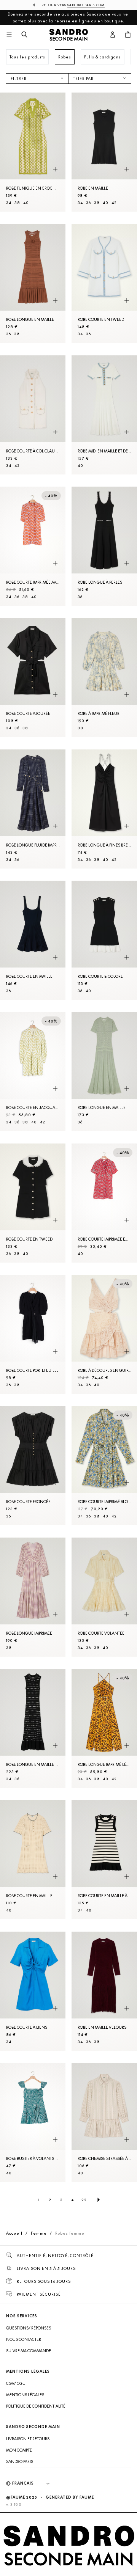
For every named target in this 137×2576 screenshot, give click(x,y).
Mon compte (19, 2450)
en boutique (110, 21)
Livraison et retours (28, 2439)
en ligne (81, 21)
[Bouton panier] (128, 35)
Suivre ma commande (29, 2351)
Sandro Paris (20, 2461)
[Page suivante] (99, 2200)
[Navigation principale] (9, 35)
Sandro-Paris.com (86, 5)
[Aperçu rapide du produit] (55, 169)
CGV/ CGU (16, 2383)
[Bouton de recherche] (24, 35)
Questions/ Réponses (29, 2328)
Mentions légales (25, 2395)
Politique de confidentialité (36, 2406)
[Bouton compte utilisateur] (113, 35)
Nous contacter (24, 2339)
